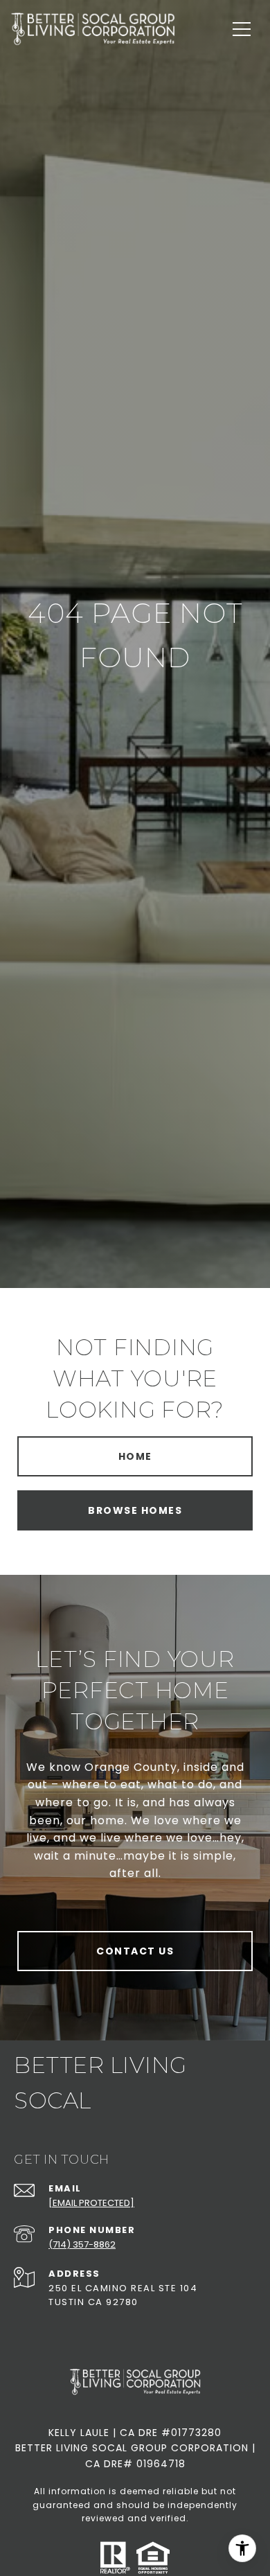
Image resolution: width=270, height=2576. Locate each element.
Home (135, 1456)
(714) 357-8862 (82, 2244)
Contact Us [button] (135, 1951)
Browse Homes (135, 1510)
